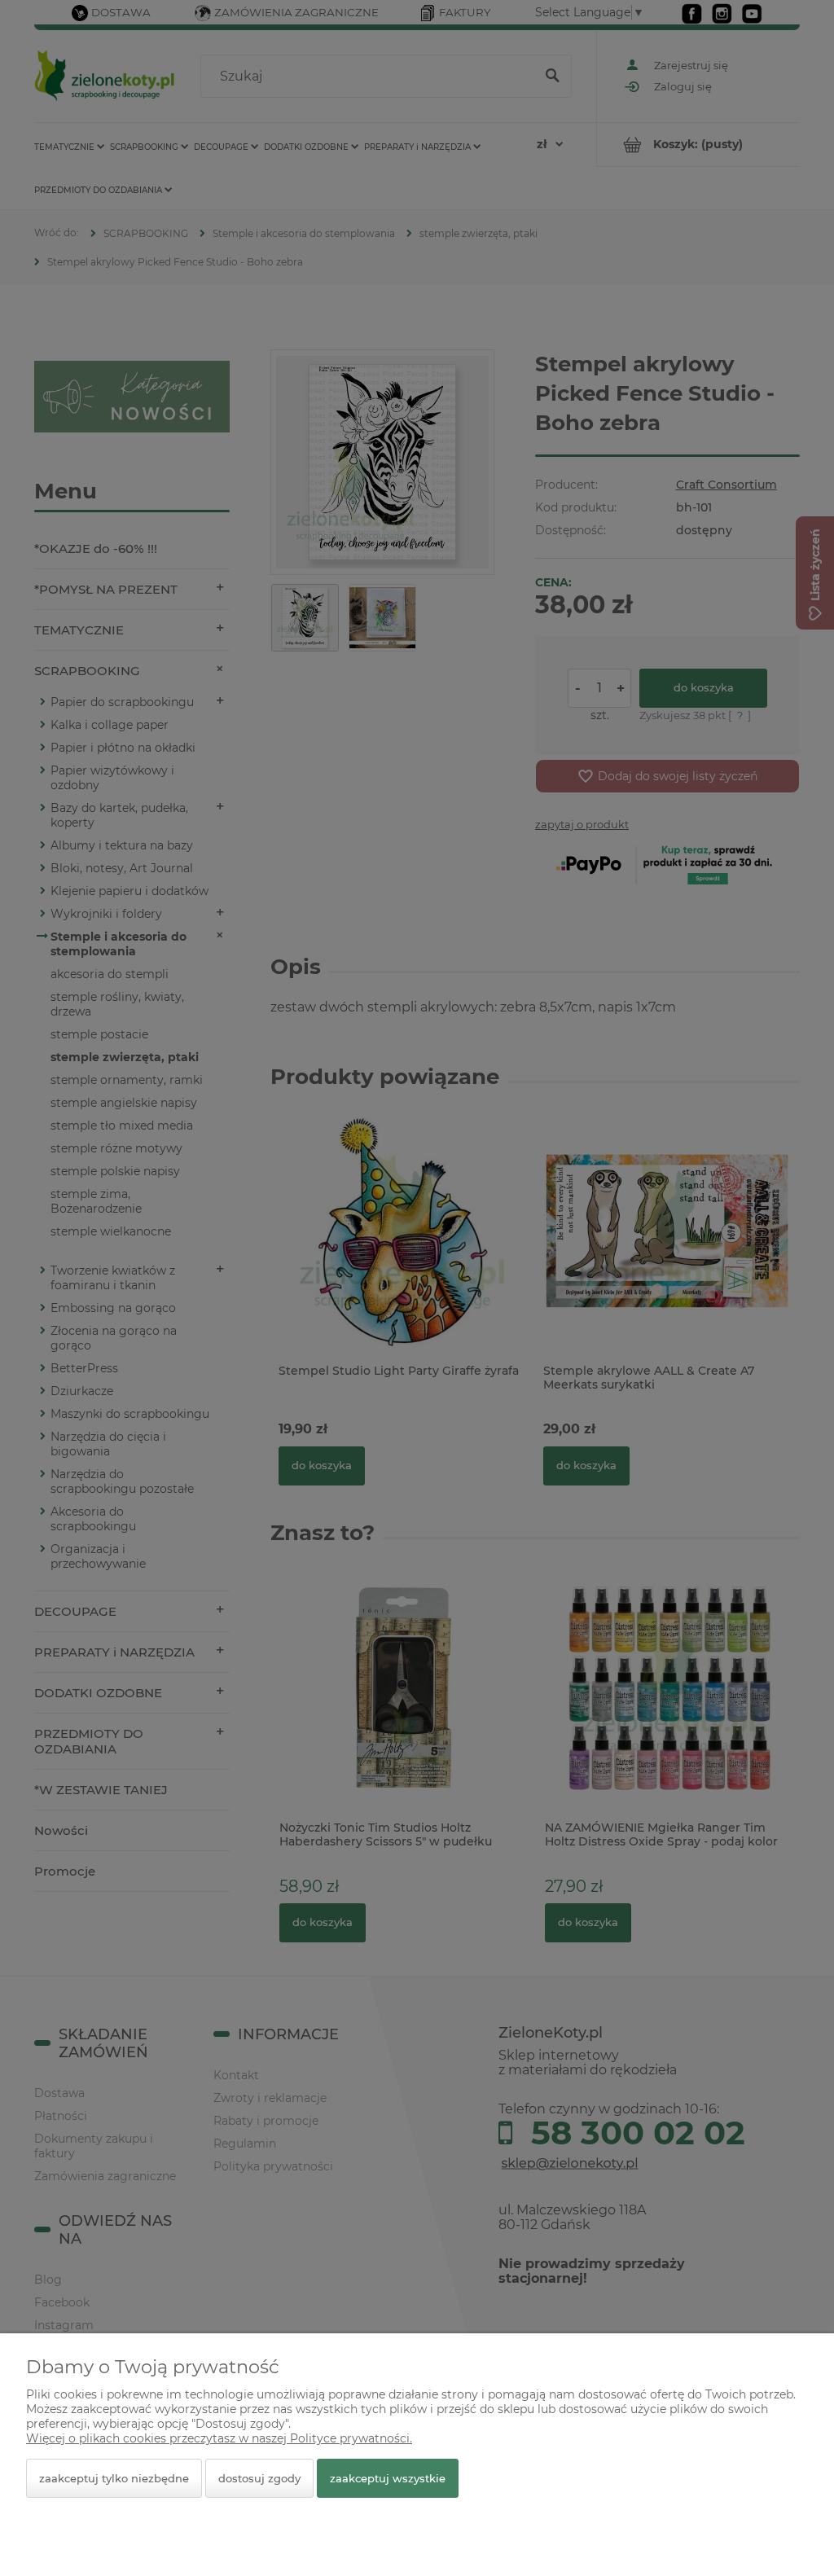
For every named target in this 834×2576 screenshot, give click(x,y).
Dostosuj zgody (259, 2478)
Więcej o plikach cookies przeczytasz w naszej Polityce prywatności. (219, 2438)
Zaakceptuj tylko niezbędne (114, 2478)
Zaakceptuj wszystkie (388, 2478)
